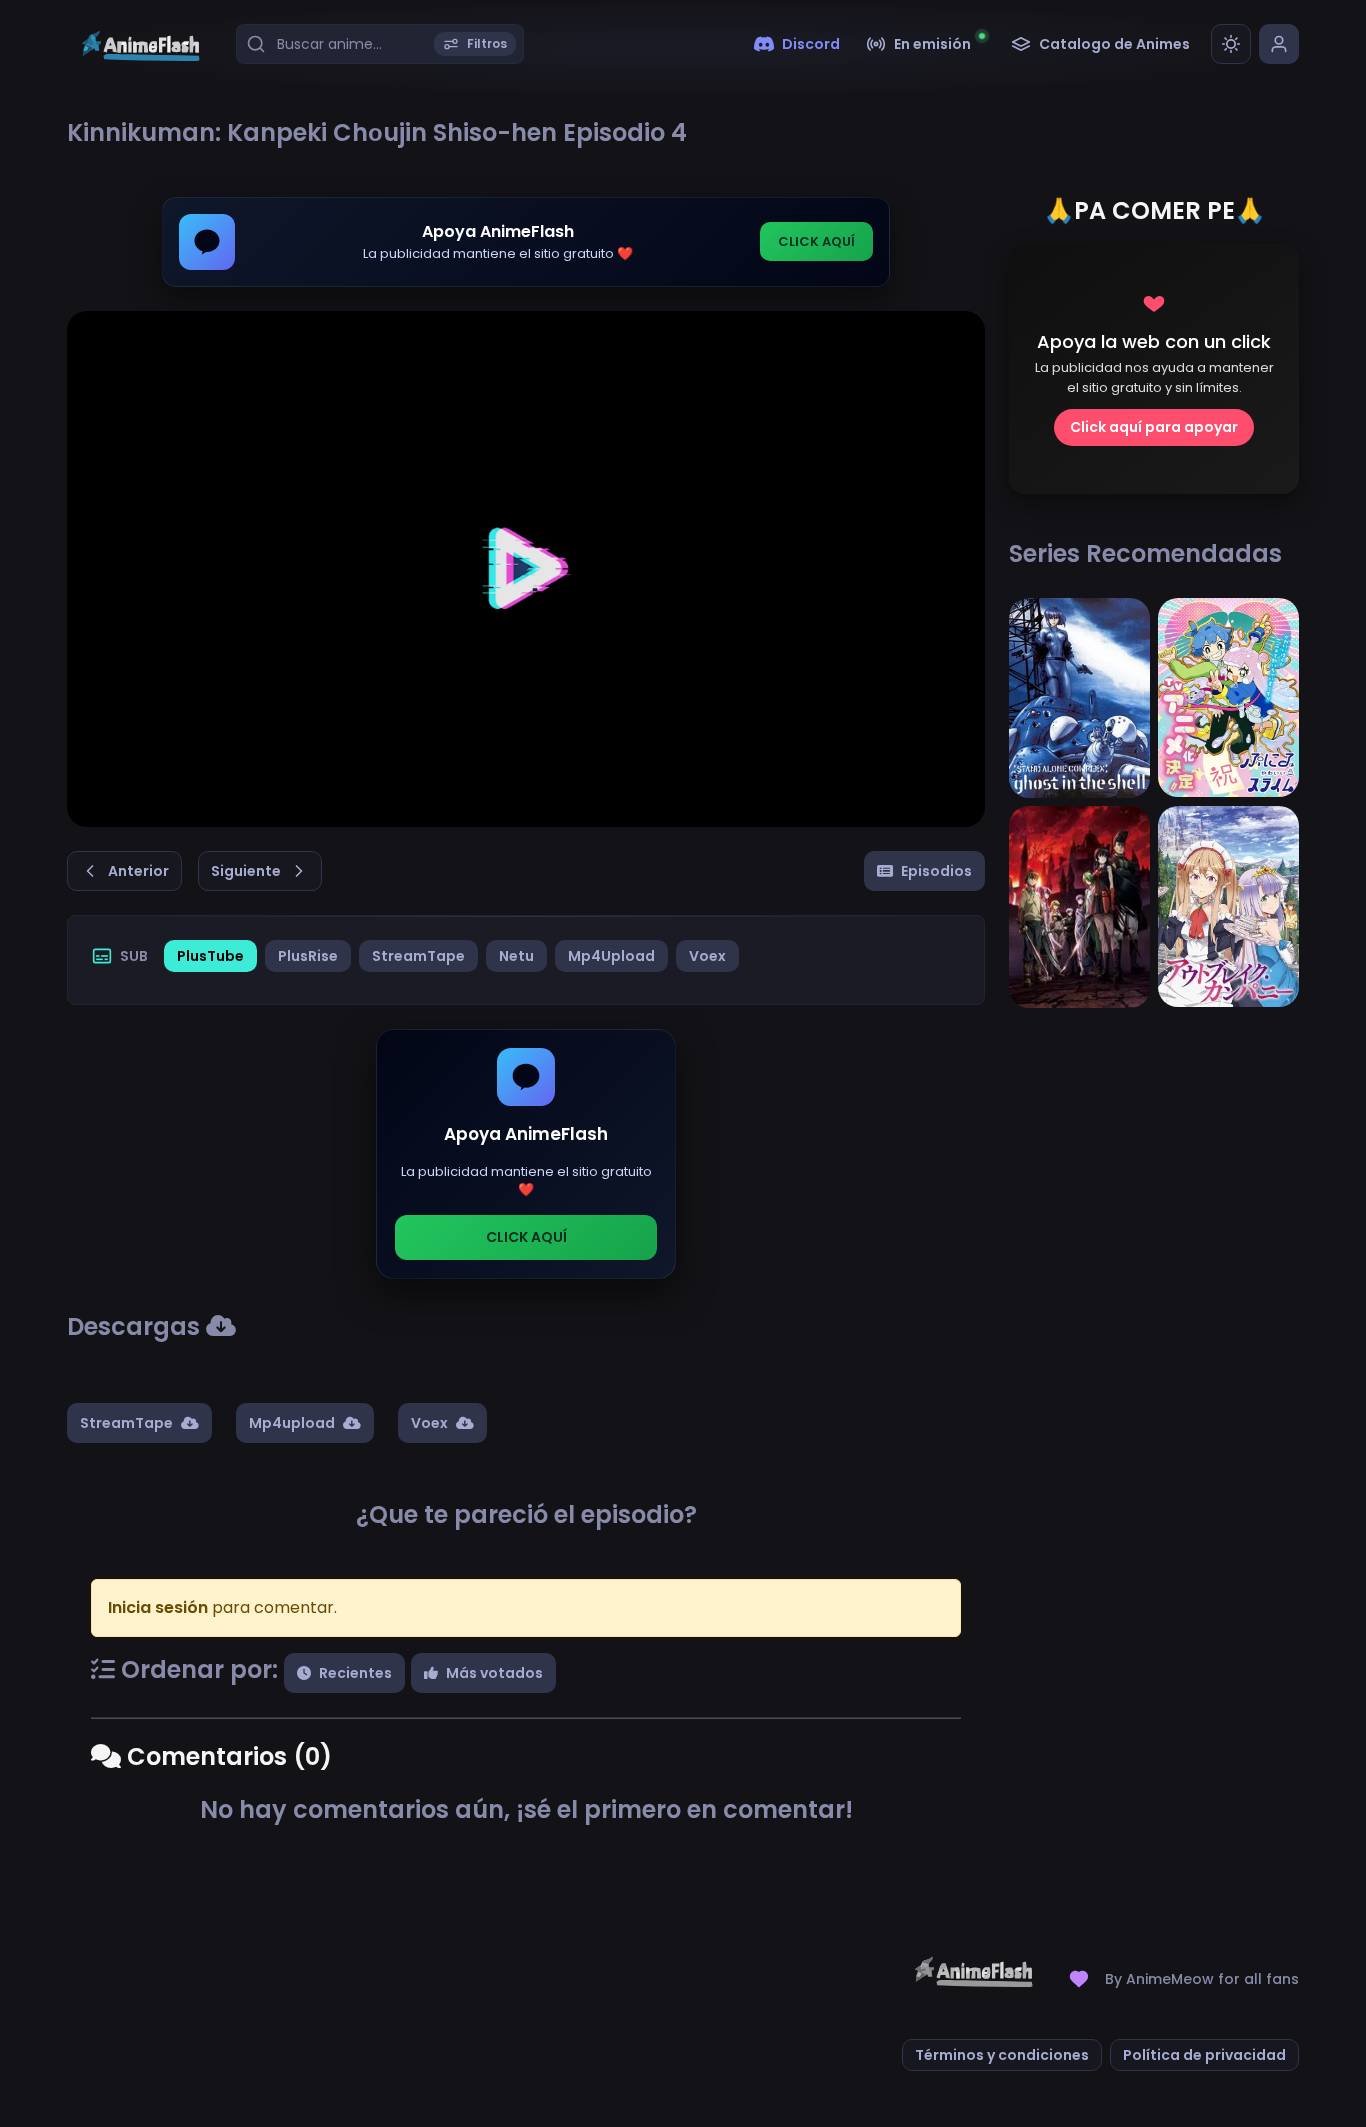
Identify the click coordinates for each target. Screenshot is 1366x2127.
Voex (707, 956)
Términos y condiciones (1002, 2055)
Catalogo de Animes (1114, 44)
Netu (516, 956)
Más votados (494, 1673)
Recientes (355, 1673)
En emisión (932, 44)
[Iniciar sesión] (1279, 44)
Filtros (487, 43)
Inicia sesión (158, 1607)
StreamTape (418, 956)
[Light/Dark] (1231, 44)
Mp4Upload (611, 956)
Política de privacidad (1204, 2055)
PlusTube (210, 956)
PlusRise (308, 956)
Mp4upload (292, 1423)
